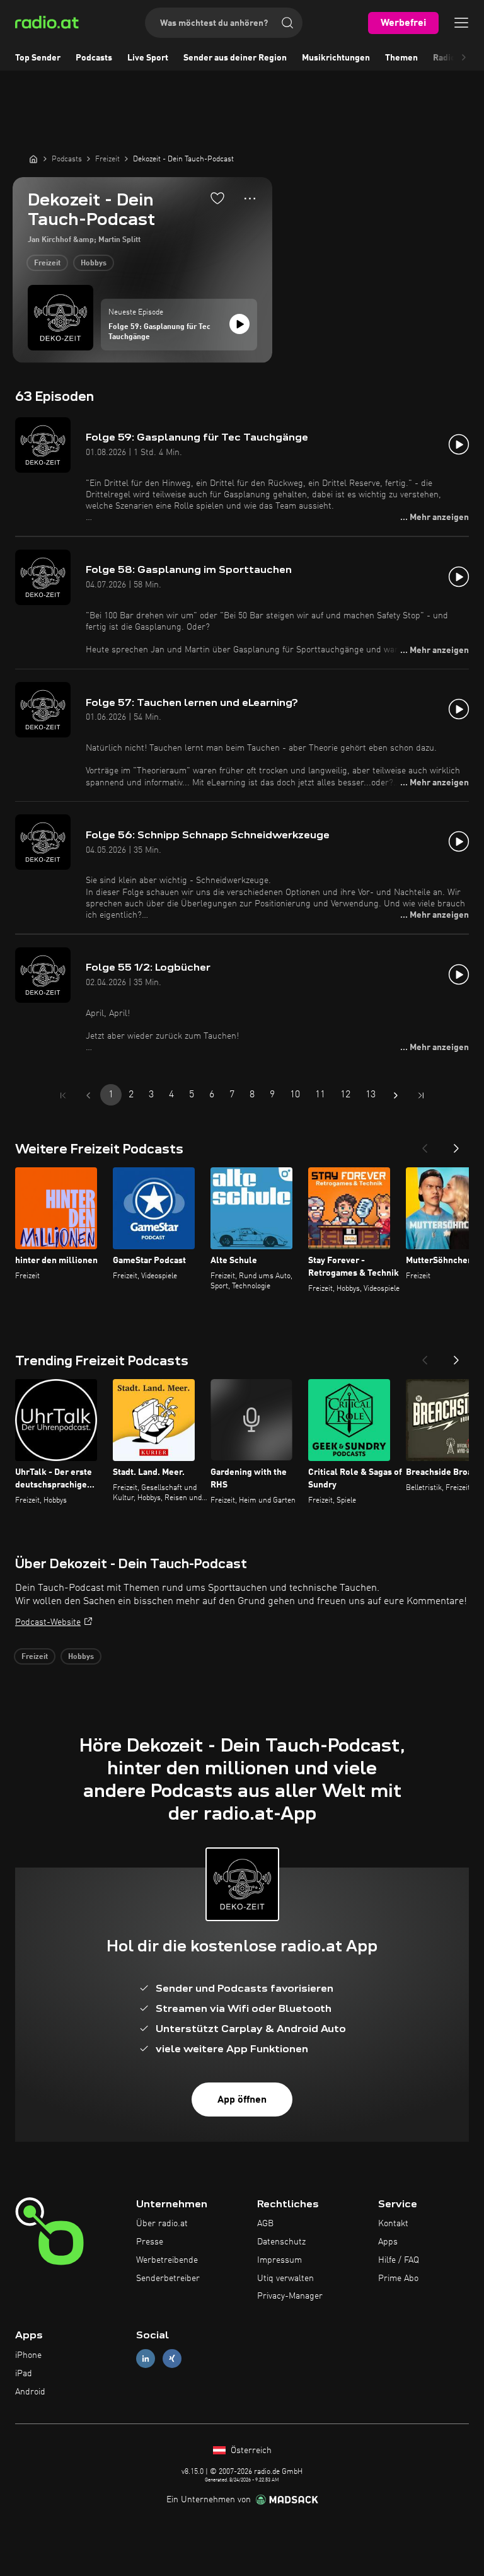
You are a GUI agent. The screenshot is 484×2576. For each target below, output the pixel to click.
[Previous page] (88, 1095)
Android (30, 2392)
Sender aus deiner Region (235, 58)
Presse (150, 2242)
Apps (388, 2242)
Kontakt (393, 2224)
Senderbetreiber (168, 2279)
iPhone (28, 2355)
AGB (265, 2224)
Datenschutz (281, 2242)
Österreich (250, 2451)
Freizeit (47, 263)
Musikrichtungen (336, 58)
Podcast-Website (48, 1622)
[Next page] (396, 1095)
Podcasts (94, 58)
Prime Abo (398, 2279)
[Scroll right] (464, 58)
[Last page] (421, 1095)
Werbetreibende (167, 2260)
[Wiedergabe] (239, 324)
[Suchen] (287, 23)
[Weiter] (456, 1145)
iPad (24, 2374)
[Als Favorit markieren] (217, 198)
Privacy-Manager (290, 2296)
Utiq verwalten (285, 2279)
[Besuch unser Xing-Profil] (172, 2359)
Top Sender (38, 58)
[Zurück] (425, 1145)
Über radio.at (162, 2224)
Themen (401, 58)
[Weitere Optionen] (250, 199)
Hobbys (94, 263)
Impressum (279, 2260)
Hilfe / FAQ (399, 2260)
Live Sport (148, 58)
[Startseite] (33, 159)
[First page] (63, 1095)
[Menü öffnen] (461, 23)
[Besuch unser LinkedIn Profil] (146, 2359)
